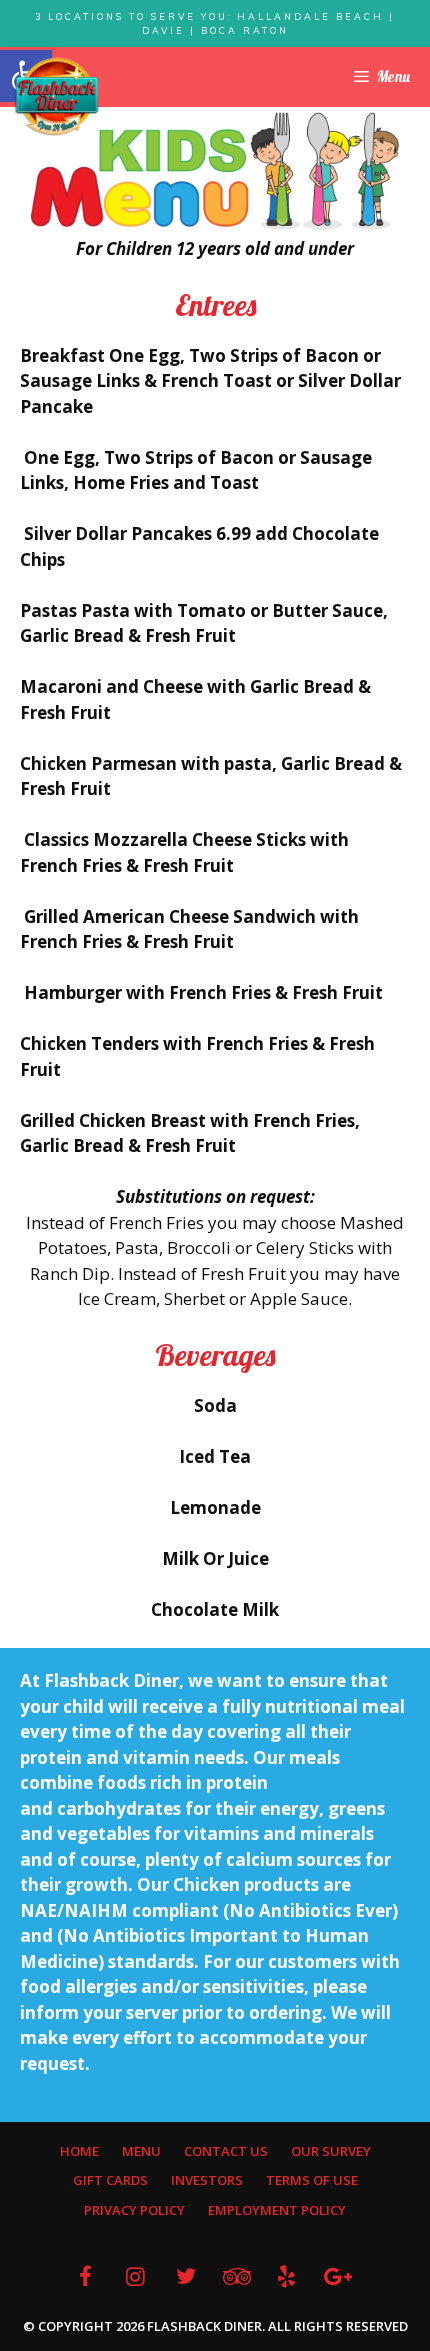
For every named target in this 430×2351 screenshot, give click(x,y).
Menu (141, 2151)
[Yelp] (286, 2276)
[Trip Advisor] (236, 2276)
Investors (207, 2180)
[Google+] (337, 2276)
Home (79, 2151)
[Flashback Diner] (57, 95)
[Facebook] (85, 2276)
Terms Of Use (312, 2180)
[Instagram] (135, 2276)
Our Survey (331, 2151)
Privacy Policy (134, 2210)
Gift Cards (110, 2180)
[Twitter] (186, 2276)
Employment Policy (277, 2210)
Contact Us (226, 2151)
